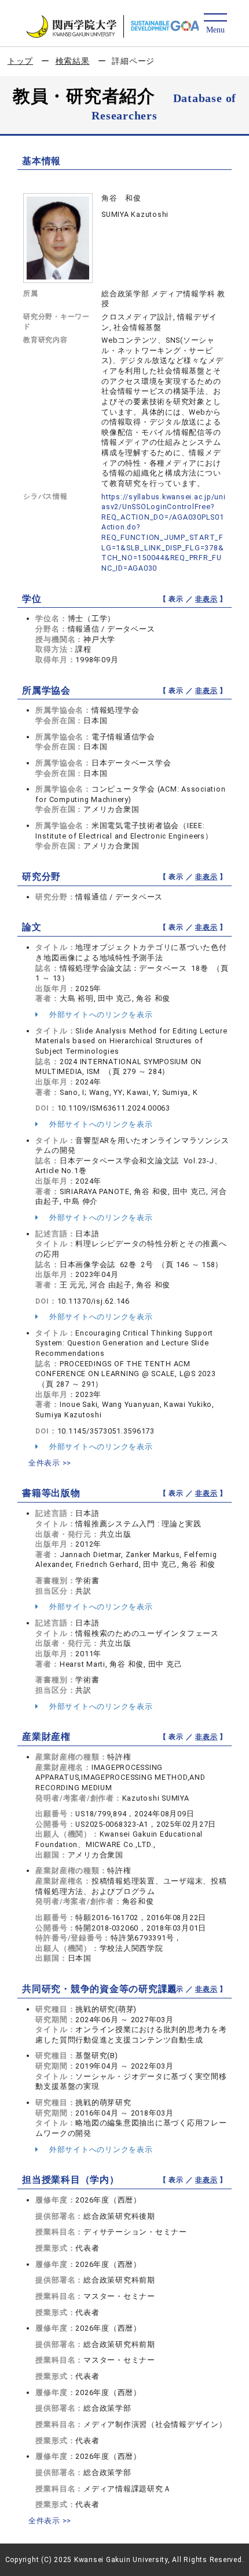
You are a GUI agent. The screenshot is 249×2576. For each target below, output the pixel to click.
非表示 (206, 599)
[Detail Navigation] (215, 24)
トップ (20, 61)
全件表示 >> (50, 1463)
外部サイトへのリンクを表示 (100, 1015)
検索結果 (73, 61)
